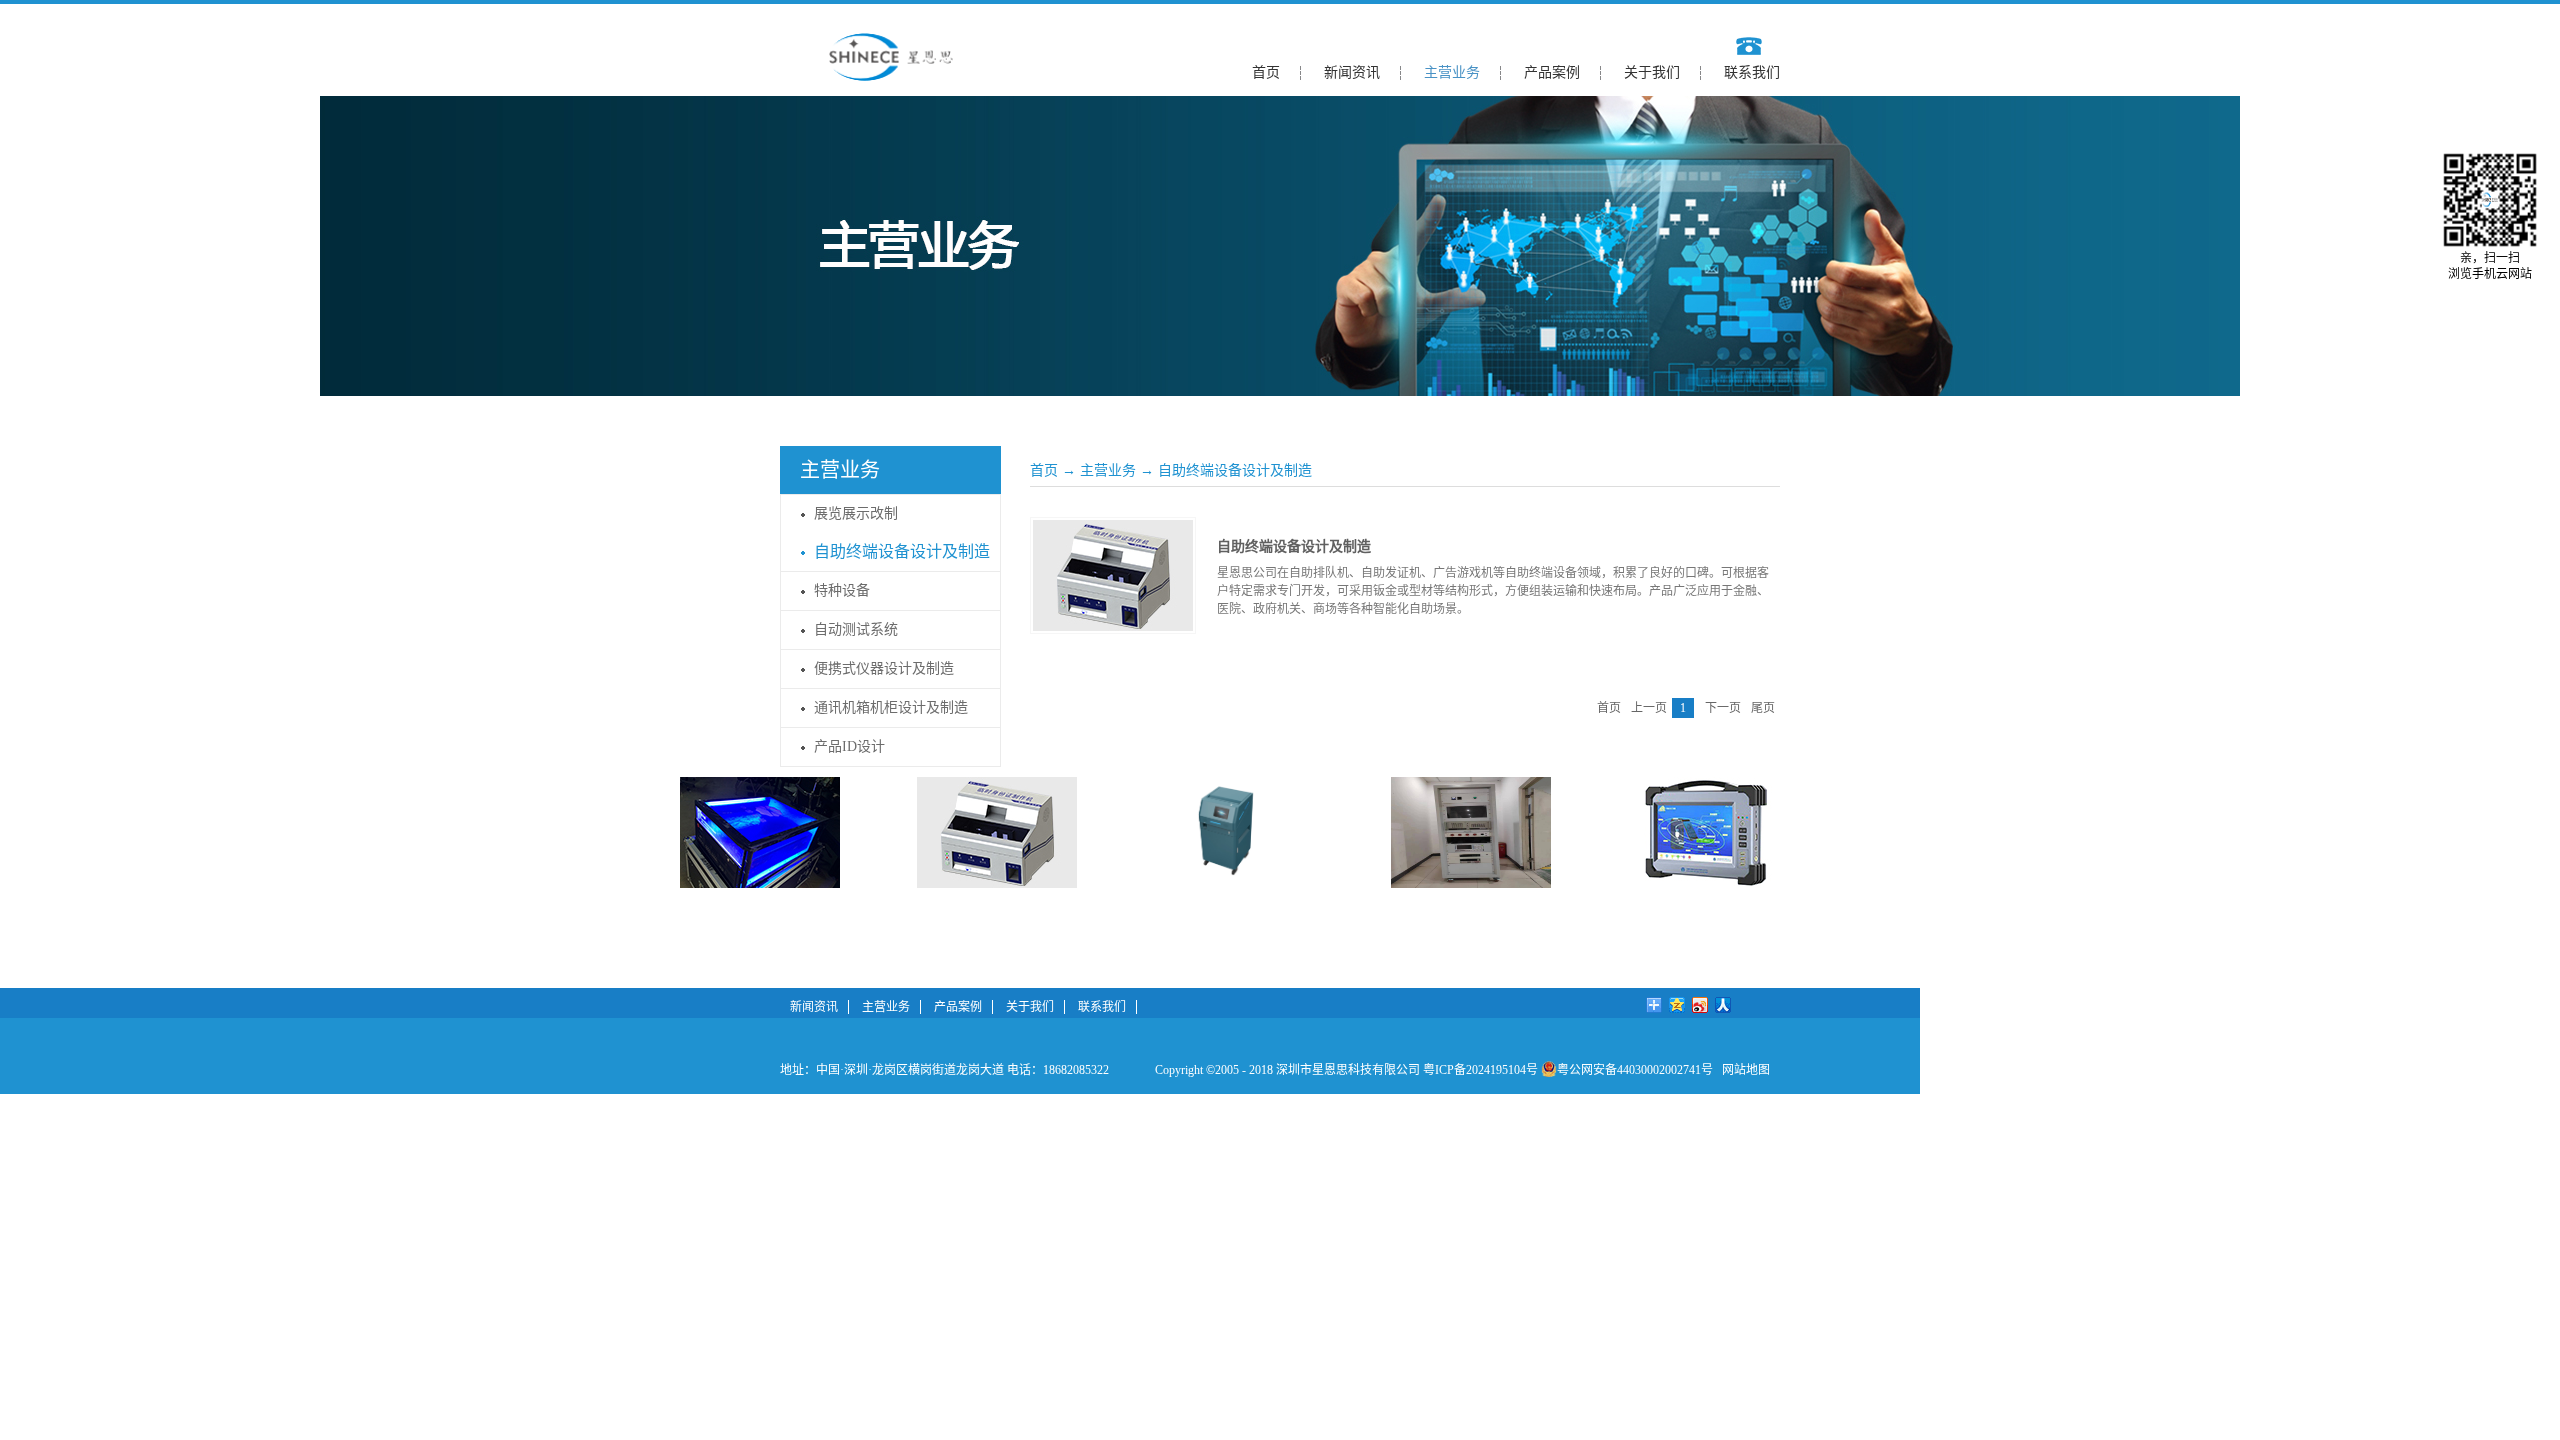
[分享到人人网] (1723, 1005)
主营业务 (1108, 470)
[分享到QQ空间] (1677, 1005)
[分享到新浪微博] (1700, 1005)
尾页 (1763, 708)
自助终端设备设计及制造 (1235, 470)
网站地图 (1743, 1070)
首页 (1266, 72)
